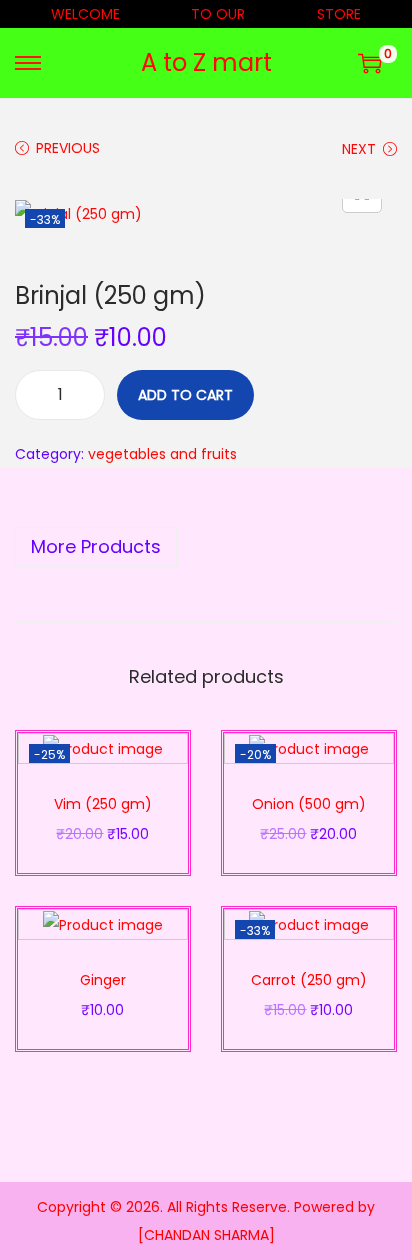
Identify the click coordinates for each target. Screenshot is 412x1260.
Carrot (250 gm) (309, 980)
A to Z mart (206, 62)
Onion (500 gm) (309, 804)
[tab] (206, 547)
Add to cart (185, 395)
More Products (96, 546)
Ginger (103, 980)
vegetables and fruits (162, 454)
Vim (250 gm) (103, 804)
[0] (370, 63)
